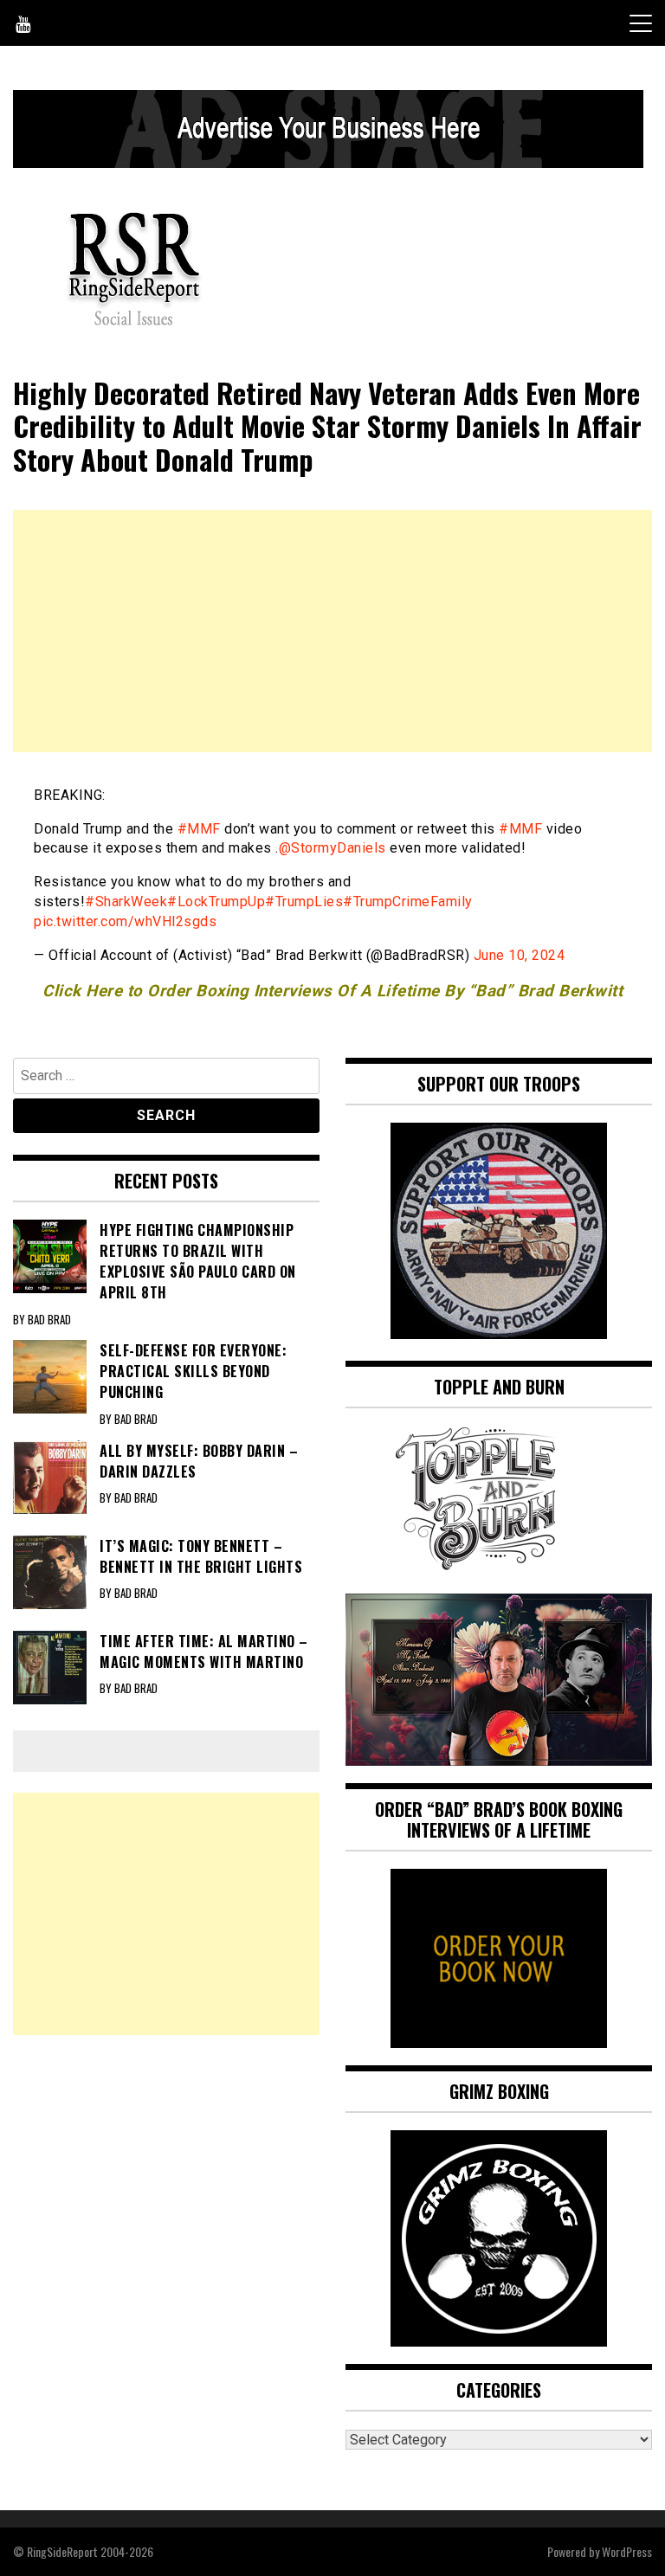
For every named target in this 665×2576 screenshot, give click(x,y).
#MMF (199, 829)
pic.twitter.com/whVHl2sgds (125, 921)
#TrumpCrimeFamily (408, 902)
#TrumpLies (304, 902)
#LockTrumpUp (216, 902)
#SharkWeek (126, 902)
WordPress (627, 2551)
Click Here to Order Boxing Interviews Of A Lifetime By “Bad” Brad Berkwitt (332, 991)
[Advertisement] (332, 631)
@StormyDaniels (332, 848)
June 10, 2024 (520, 955)
